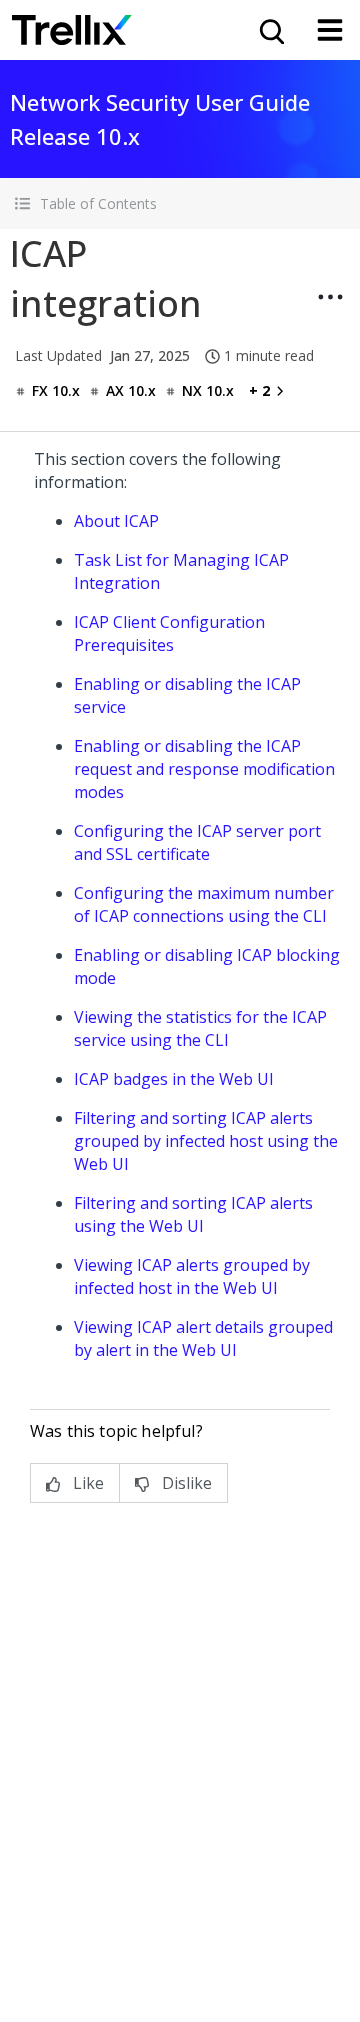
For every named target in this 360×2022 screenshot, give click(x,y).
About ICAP (116, 521)
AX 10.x (131, 390)
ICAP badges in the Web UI (174, 1079)
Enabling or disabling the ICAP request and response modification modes (204, 769)
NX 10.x (208, 390)
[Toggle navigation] (330, 30)
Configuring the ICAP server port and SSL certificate (197, 842)
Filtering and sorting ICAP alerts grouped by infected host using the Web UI (206, 1141)
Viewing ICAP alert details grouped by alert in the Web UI (203, 1338)
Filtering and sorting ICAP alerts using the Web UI (193, 1214)
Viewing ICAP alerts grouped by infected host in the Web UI (192, 1276)
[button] (180, 203)
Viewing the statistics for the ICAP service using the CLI (200, 1028)
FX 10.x (56, 390)
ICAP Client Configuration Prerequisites (169, 633)
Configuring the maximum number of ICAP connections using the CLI (204, 904)
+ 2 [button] (259, 390)
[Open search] (270, 30)
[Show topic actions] (330, 297)
